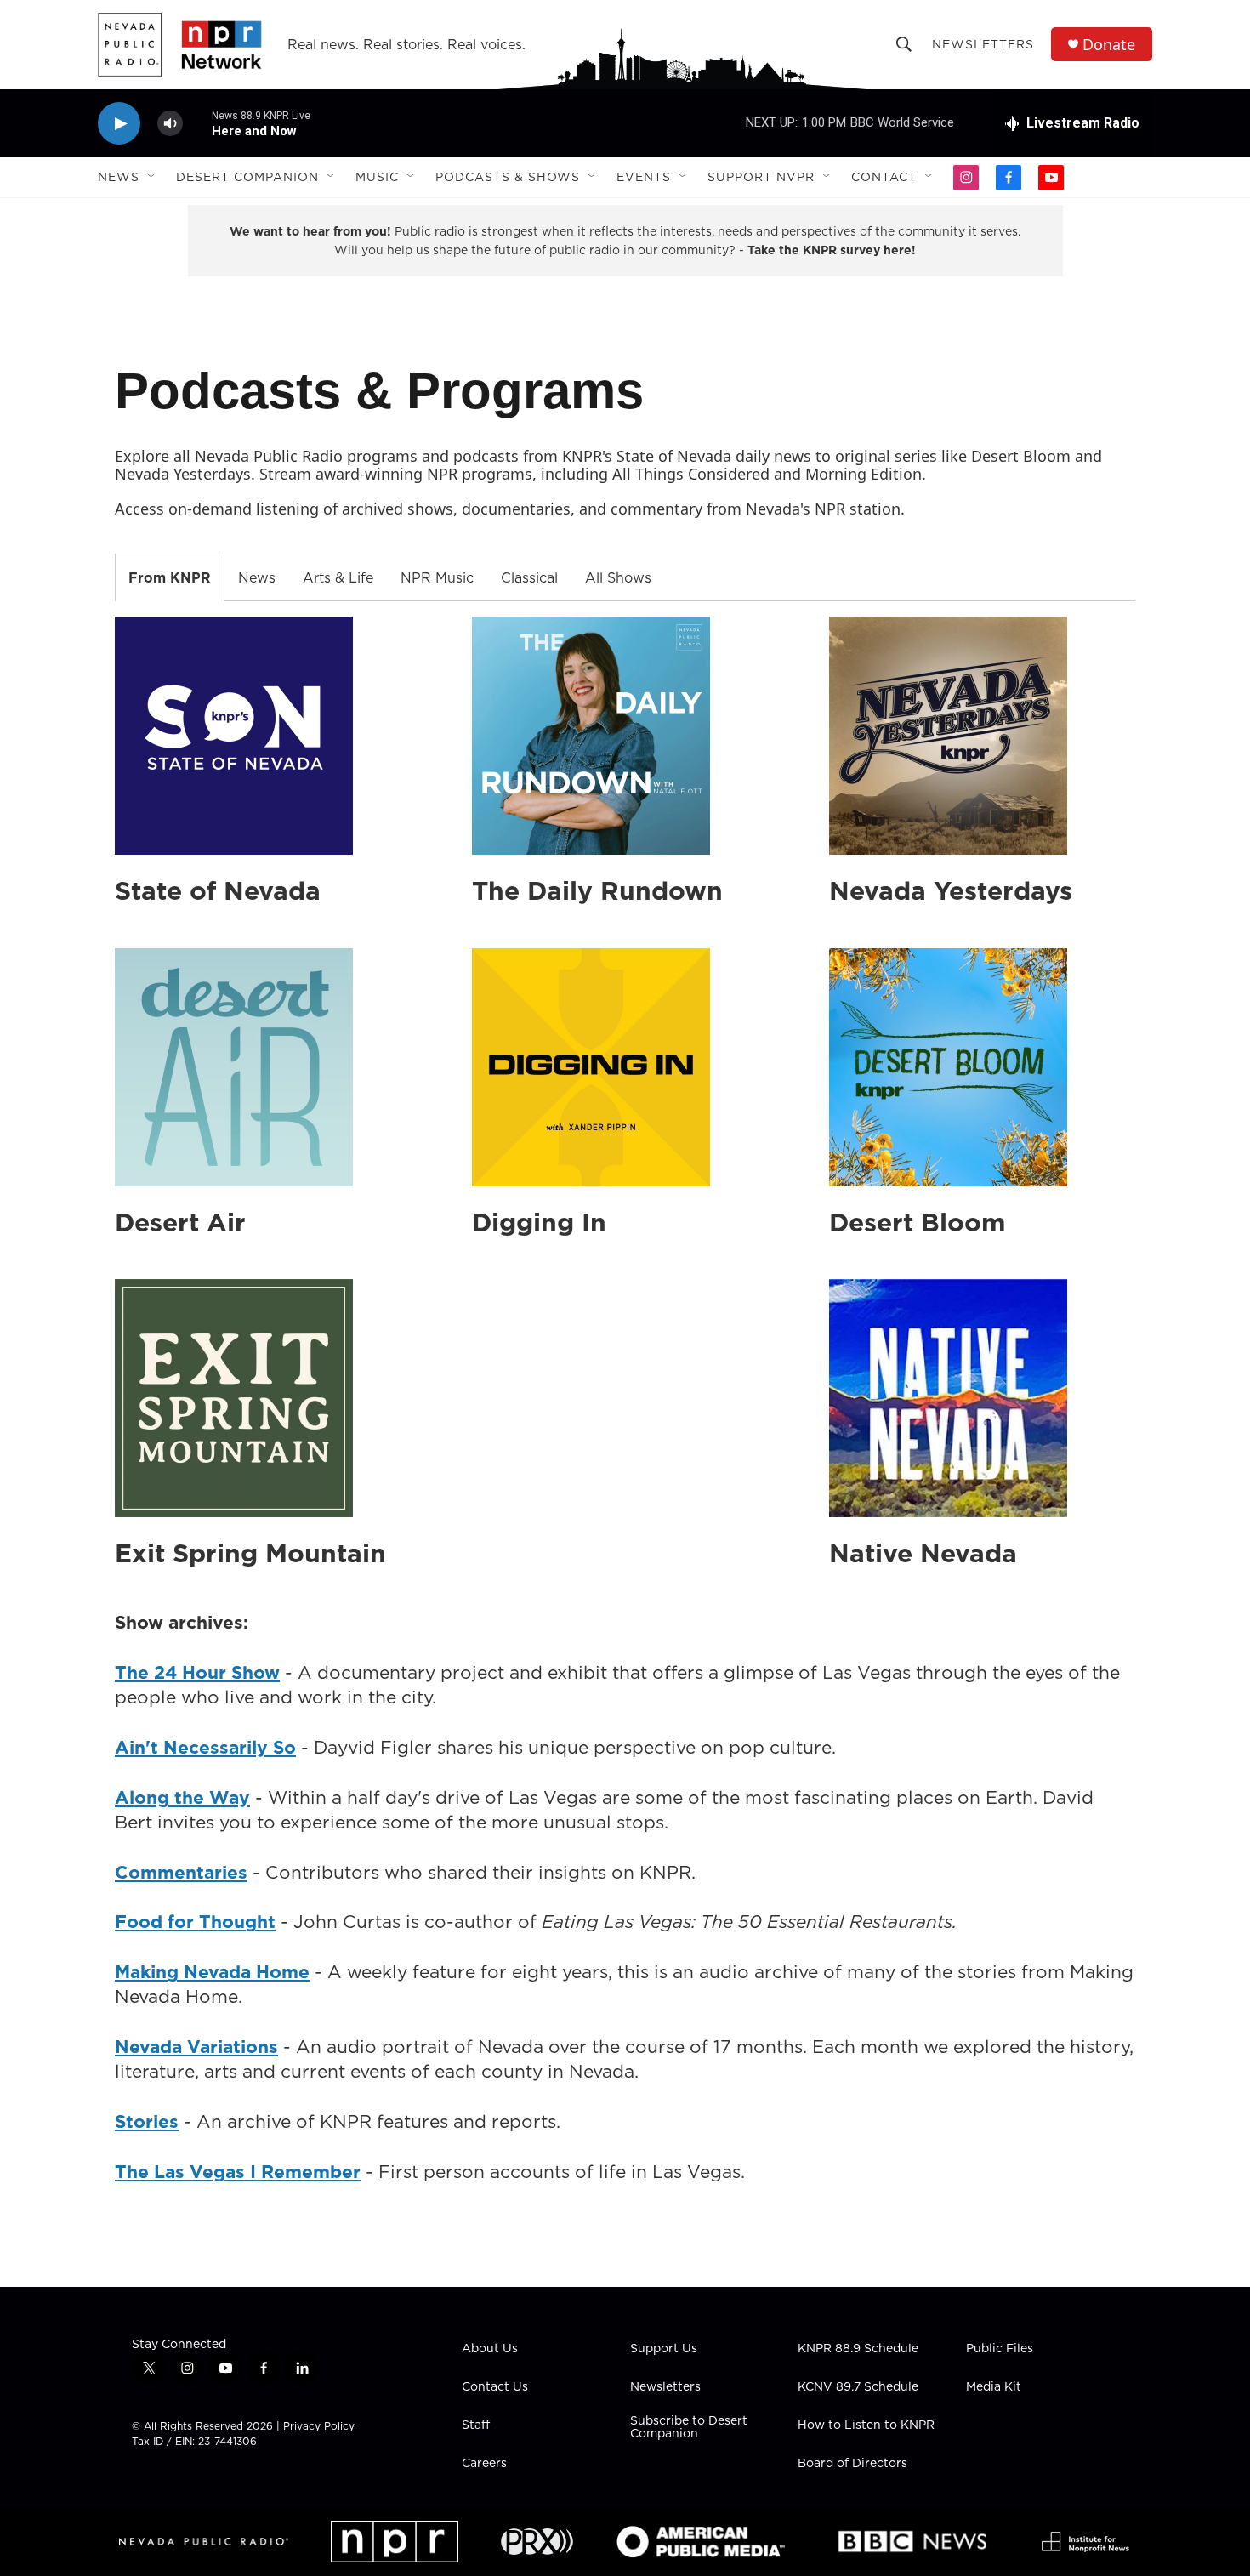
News (119, 177)
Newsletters (983, 44)
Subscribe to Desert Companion (689, 2428)
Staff (476, 2425)
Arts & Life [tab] (338, 577)
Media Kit (994, 2387)
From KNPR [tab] (170, 577)
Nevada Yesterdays (951, 890)
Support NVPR (761, 177)
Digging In (539, 1222)
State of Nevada (218, 890)
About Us (490, 2349)
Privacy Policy (319, 2426)
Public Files (1000, 2349)
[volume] (170, 124)
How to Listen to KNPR (866, 2425)
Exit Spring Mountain (250, 1553)
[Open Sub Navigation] (152, 177)
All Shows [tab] (618, 577)
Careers (484, 2464)
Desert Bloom (918, 1222)
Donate (1109, 45)
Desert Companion (247, 177)
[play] (119, 124)
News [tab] (257, 577)
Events (644, 177)
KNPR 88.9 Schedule (858, 2349)
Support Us (664, 2349)
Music (377, 177)
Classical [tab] (529, 577)
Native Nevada (923, 1553)
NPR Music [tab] (437, 577)
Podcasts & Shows (508, 177)
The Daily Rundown (597, 890)
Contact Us (495, 2387)
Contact (884, 177)
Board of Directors (852, 2464)
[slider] (197, 123)
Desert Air (180, 1222)
